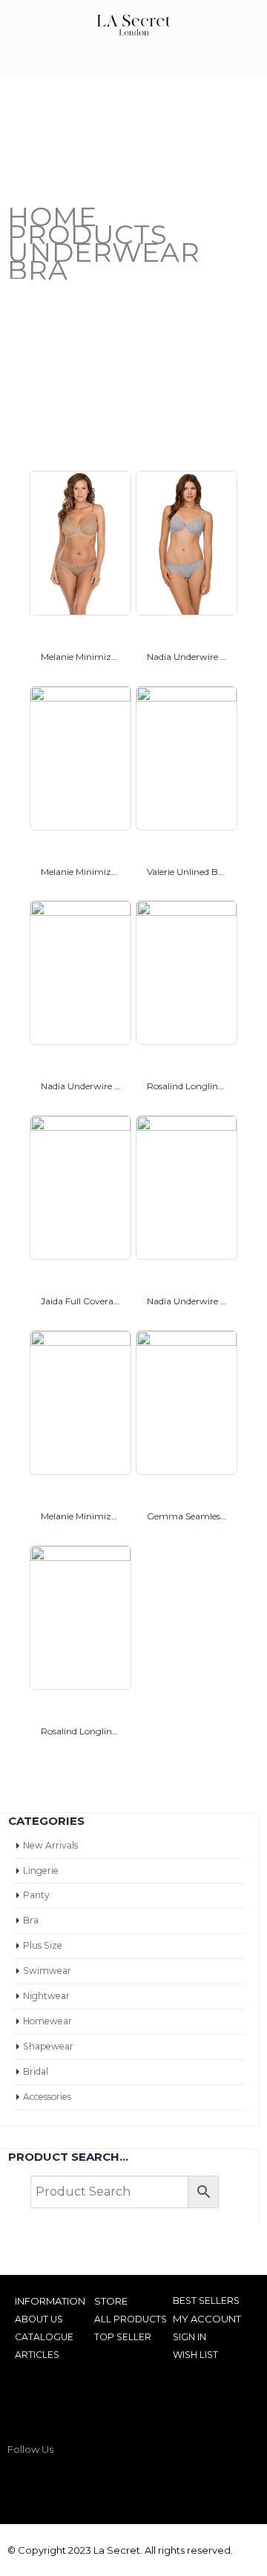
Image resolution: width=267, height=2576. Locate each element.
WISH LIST (195, 2355)
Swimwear (47, 1971)
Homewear (47, 2021)
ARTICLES (37, 2355)
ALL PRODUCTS (131, 2319)
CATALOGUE (44, 2337)
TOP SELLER (123, 2337)
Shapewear (48, 2046)
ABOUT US (39, 2319)
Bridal (36, 2071)
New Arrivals (50, 1845)
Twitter (50, 2480)
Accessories (47, 2097)
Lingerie (41, 1870)
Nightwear (46, 1996)
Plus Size (43, 1945)
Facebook (22, 2480)
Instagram (78, 2480)
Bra (31, 1920)
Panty (36, 1895)
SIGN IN (189, 2337)
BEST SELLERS (206, 2301)
